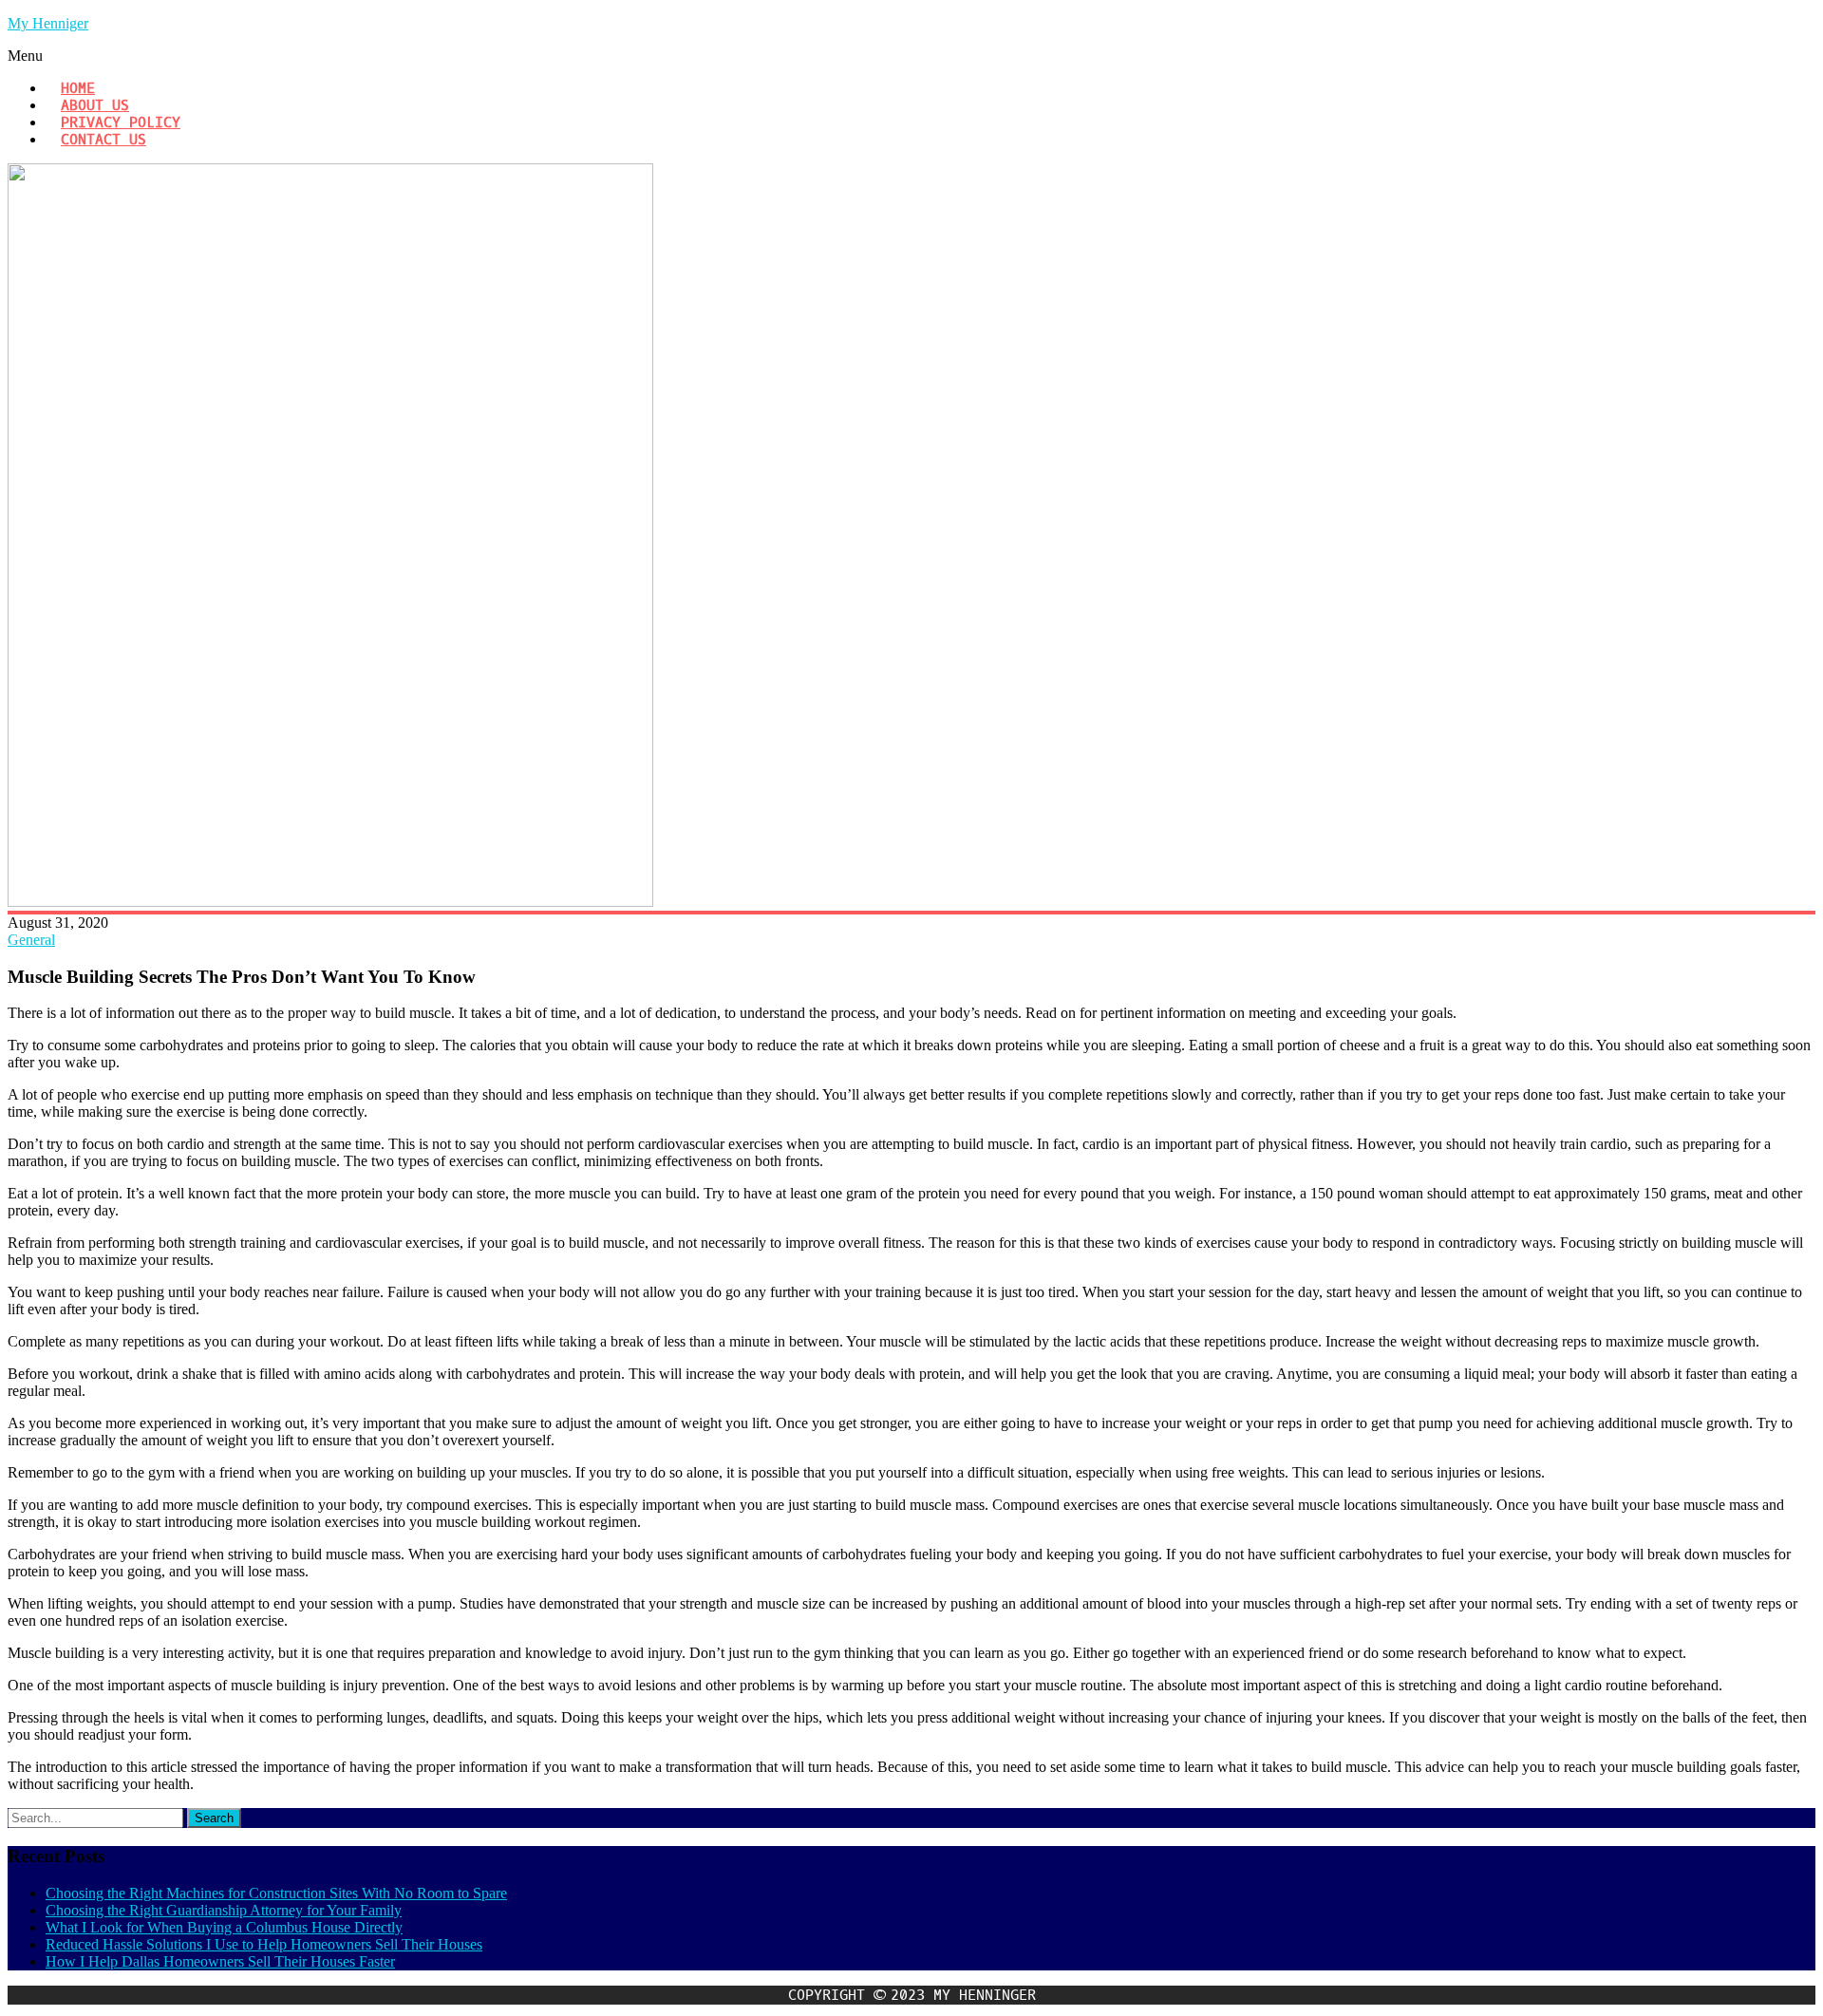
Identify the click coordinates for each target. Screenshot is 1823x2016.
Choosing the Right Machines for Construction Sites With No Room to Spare (276, 1893)
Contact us (103, 140)
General (31, 940)
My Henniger (48, 23)
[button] (911, 56)
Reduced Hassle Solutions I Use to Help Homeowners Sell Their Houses (264, 1944)
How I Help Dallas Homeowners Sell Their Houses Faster (220, 1961)
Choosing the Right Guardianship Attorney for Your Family (224, 1910)
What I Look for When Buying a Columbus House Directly (224, 1927)
